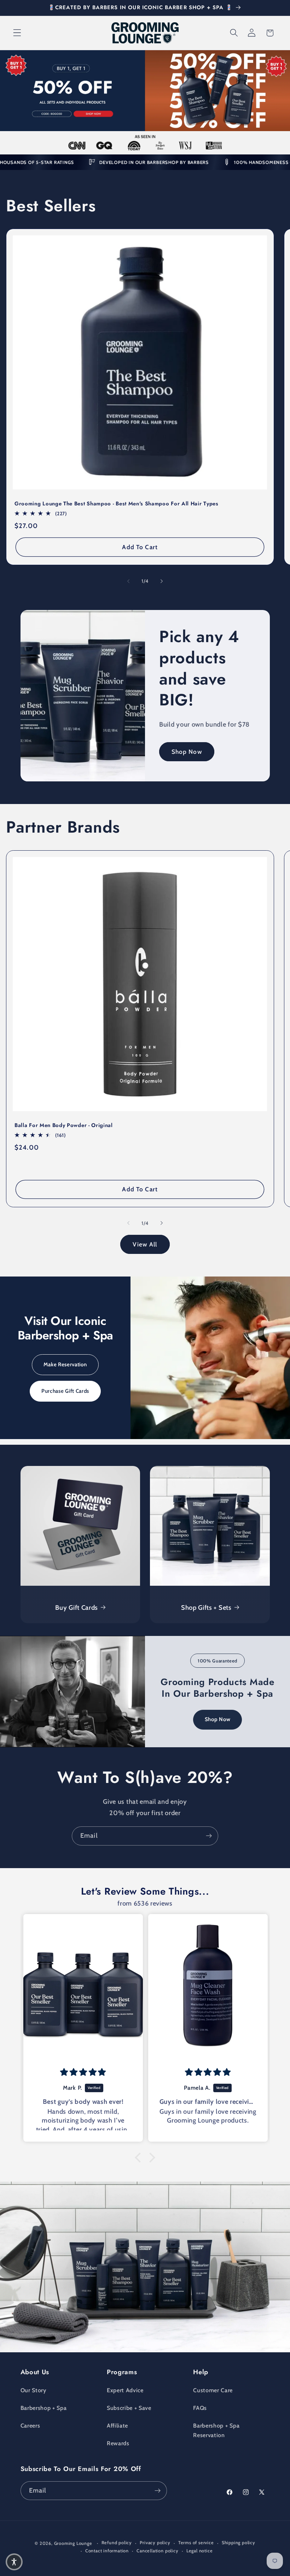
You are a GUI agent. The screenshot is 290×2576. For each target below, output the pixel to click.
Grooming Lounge (73, 2543)
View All (145, 1244)
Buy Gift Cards (77, 1607)
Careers (30, 2425)
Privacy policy (155, 2543)
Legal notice (200, 2551)
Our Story (33, 2390)
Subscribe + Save (129, 2408)
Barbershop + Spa (44, 2408)
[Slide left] (128, 581)
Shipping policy (239, 2543)
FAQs (200, 2408)
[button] (17, 33)
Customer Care (213, 2390)
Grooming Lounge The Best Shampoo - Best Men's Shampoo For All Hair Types (117, 504)
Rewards (118, 2443)
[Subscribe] (209, 1836)
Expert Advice (125, 2390)
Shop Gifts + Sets (206, 1607)
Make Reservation (65, 1365)
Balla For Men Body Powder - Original (64, 1125)
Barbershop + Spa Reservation (216, 2430)
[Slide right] (162, 581)
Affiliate (117, 2425)
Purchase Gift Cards (65, 1391)
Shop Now (187, 752)
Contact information (107, 2551)
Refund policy (117, 2543)
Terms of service (196, 2543)
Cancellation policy (157, 2551)
